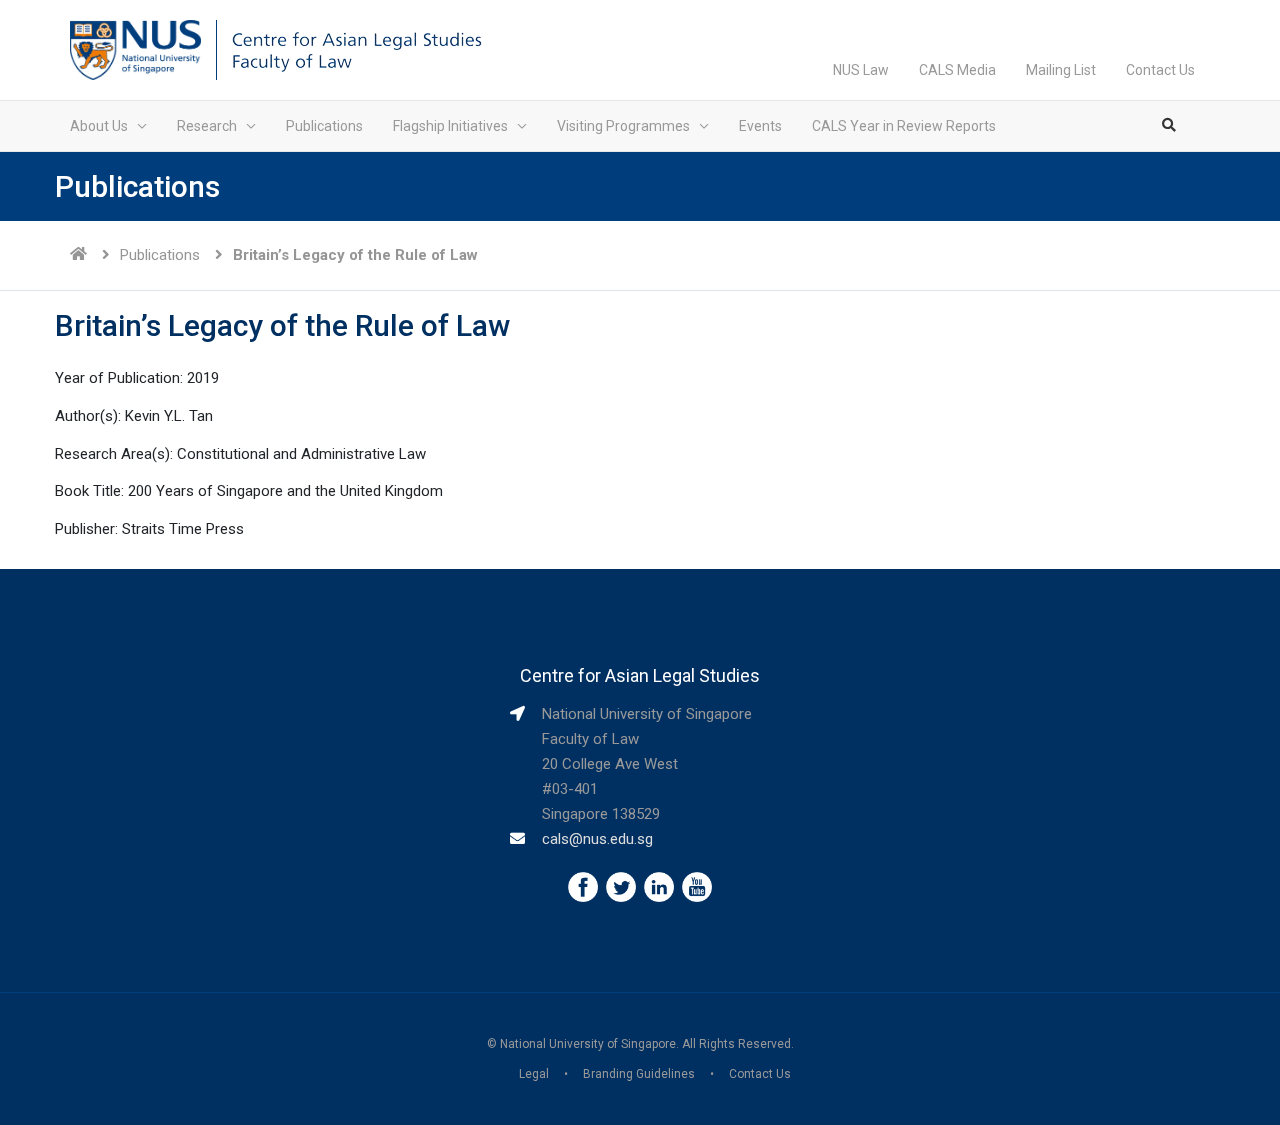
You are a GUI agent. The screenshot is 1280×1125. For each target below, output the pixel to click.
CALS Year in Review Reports (904, 126)
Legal (534, 1074)
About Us (99, 126)
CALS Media (957, 70)
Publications (324, 126)
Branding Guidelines (639, 1074)
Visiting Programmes (623, 126)
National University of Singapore (588, 1044)
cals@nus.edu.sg (597, 839)
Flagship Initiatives (450, 126)
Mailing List (1061, 70)
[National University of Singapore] (135, 49)
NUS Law (861, 70)
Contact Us (1160, 70)
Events (760, 126)
